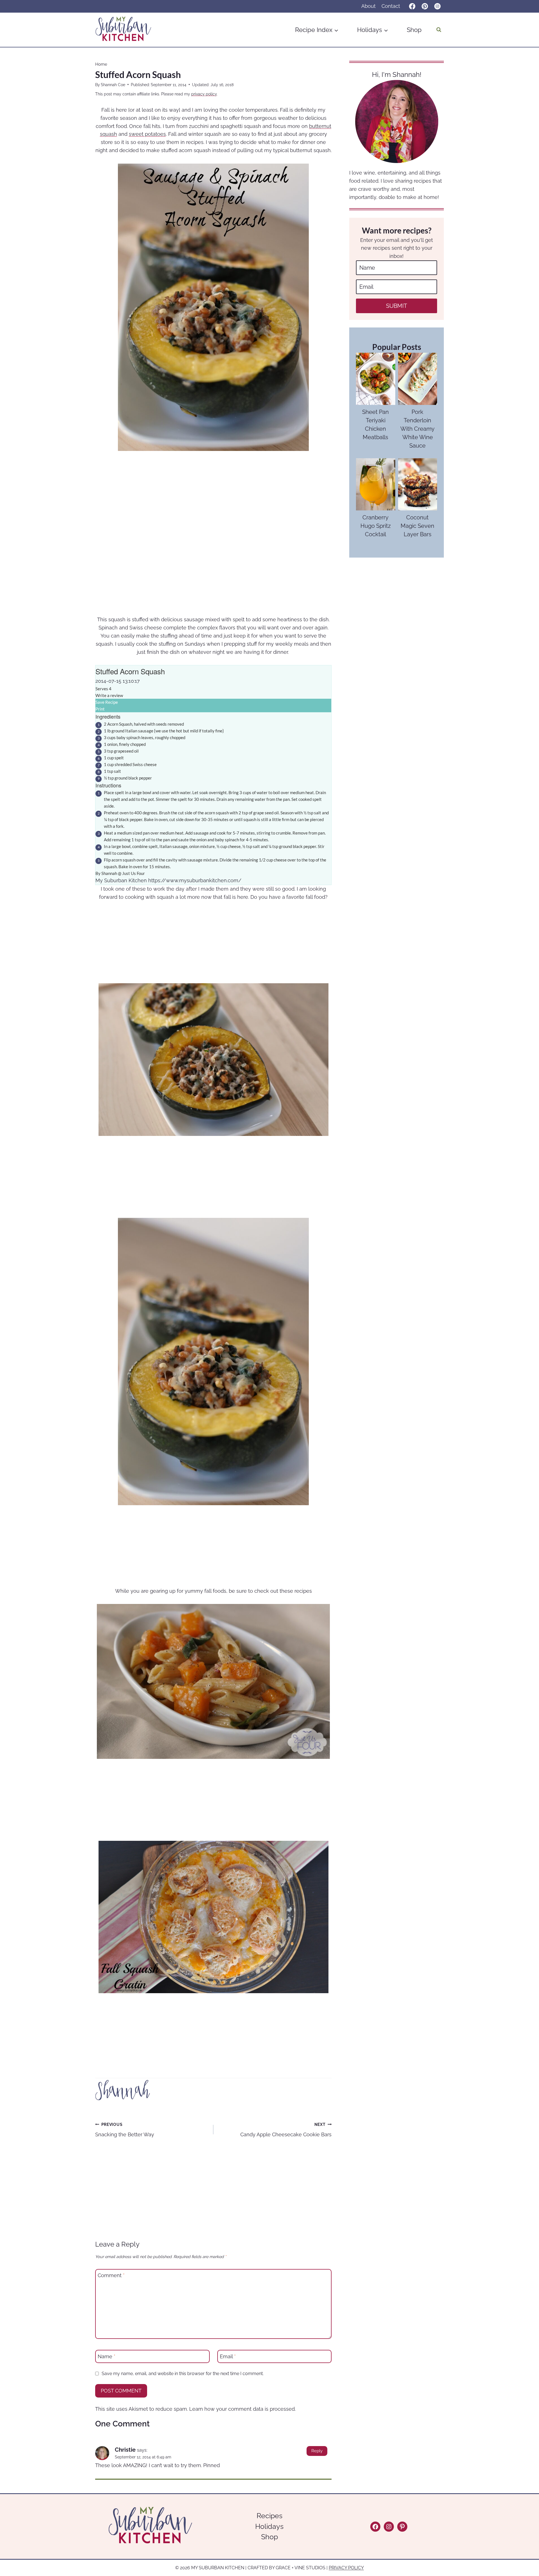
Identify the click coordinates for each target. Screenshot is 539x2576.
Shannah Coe (113, 85)
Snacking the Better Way (125, 2130)
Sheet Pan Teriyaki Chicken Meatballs (375, 425)
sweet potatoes (147, 134)
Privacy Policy (346, 2568)
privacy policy (204, 94)
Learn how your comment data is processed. (242, 2409)
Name (107, 2356)
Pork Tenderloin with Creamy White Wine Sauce (417, 429)
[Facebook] (412, 6)
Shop (414, 30)
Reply (317, 2451)
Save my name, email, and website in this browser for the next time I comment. (183, 2374)
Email (228, 2356)
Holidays (269, 2526)
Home (101, 64)
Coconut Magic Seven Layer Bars (417, 526)
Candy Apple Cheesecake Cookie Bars (286, 2130)
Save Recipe (107, 702)
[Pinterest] (425, 6)
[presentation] (375, 379)
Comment (111, 2276)
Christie (125, 2450)
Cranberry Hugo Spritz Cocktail (376, 526)
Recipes (269, 2516)
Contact (391, 6)
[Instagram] (438, 6)
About (368, 6)
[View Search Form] (439, 30)
